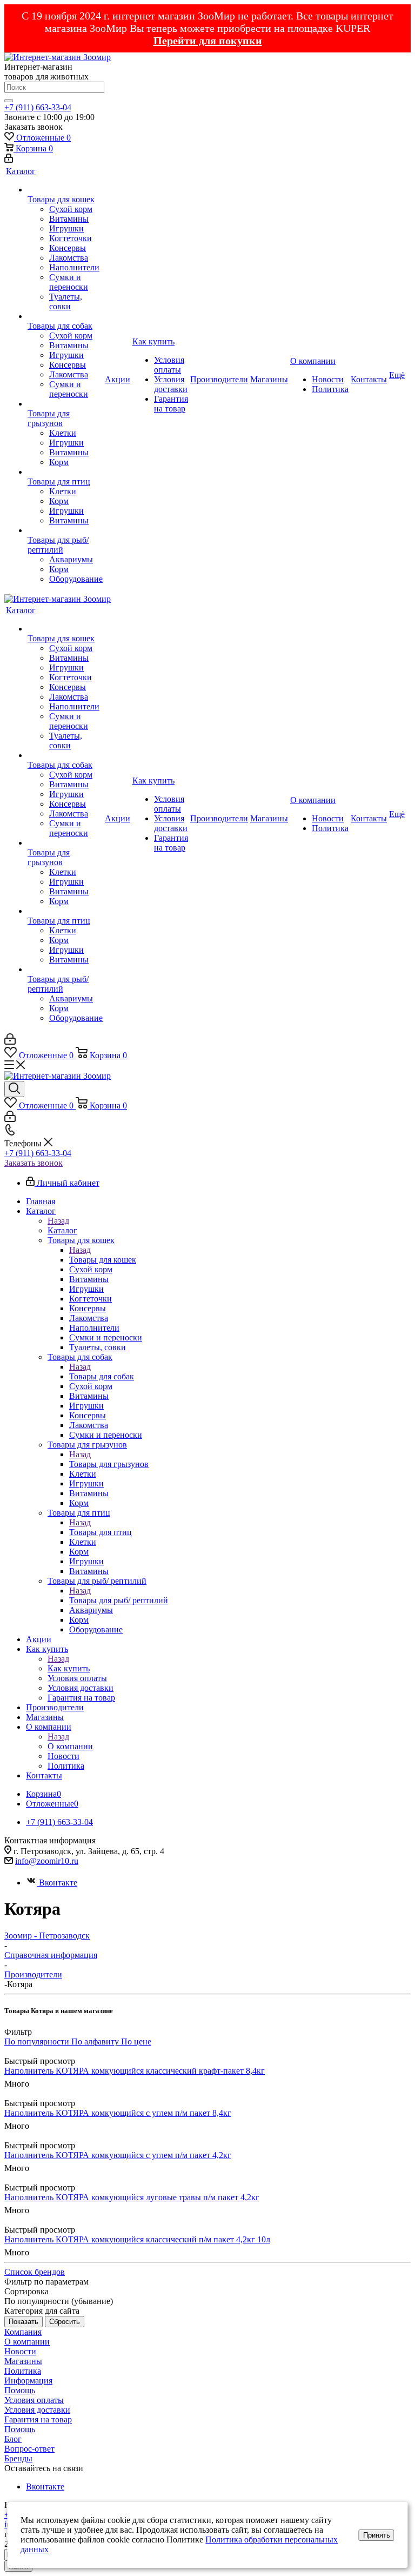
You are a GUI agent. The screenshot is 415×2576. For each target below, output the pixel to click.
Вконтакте (58, 1883)
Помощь (20, 2390)
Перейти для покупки (208, 41)
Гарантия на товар (38, 2419)
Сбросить (65, 2322)
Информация (28, 2381)
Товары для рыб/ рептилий (119, 1600)
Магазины (23, 2361)
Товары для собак (102, 1376)
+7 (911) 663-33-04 (38, 107)
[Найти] (9, 101)
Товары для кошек (103, 1260)
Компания (23, 2332)
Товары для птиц (101, 1532)
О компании (70, 1746)
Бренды (18, 2458)
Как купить (69, 1668)
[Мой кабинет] (9, 160)
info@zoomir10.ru (47, 1861)
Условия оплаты (34, 2400)
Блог (13, 2439)
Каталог (62, 1230)
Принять (377, 2535)
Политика (23, 2371)
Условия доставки (37, 2410)
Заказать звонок (34, 1163)
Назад (58, 1221)
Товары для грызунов (109, 1464)
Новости (20, 2351)
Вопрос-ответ (29, 2449)
